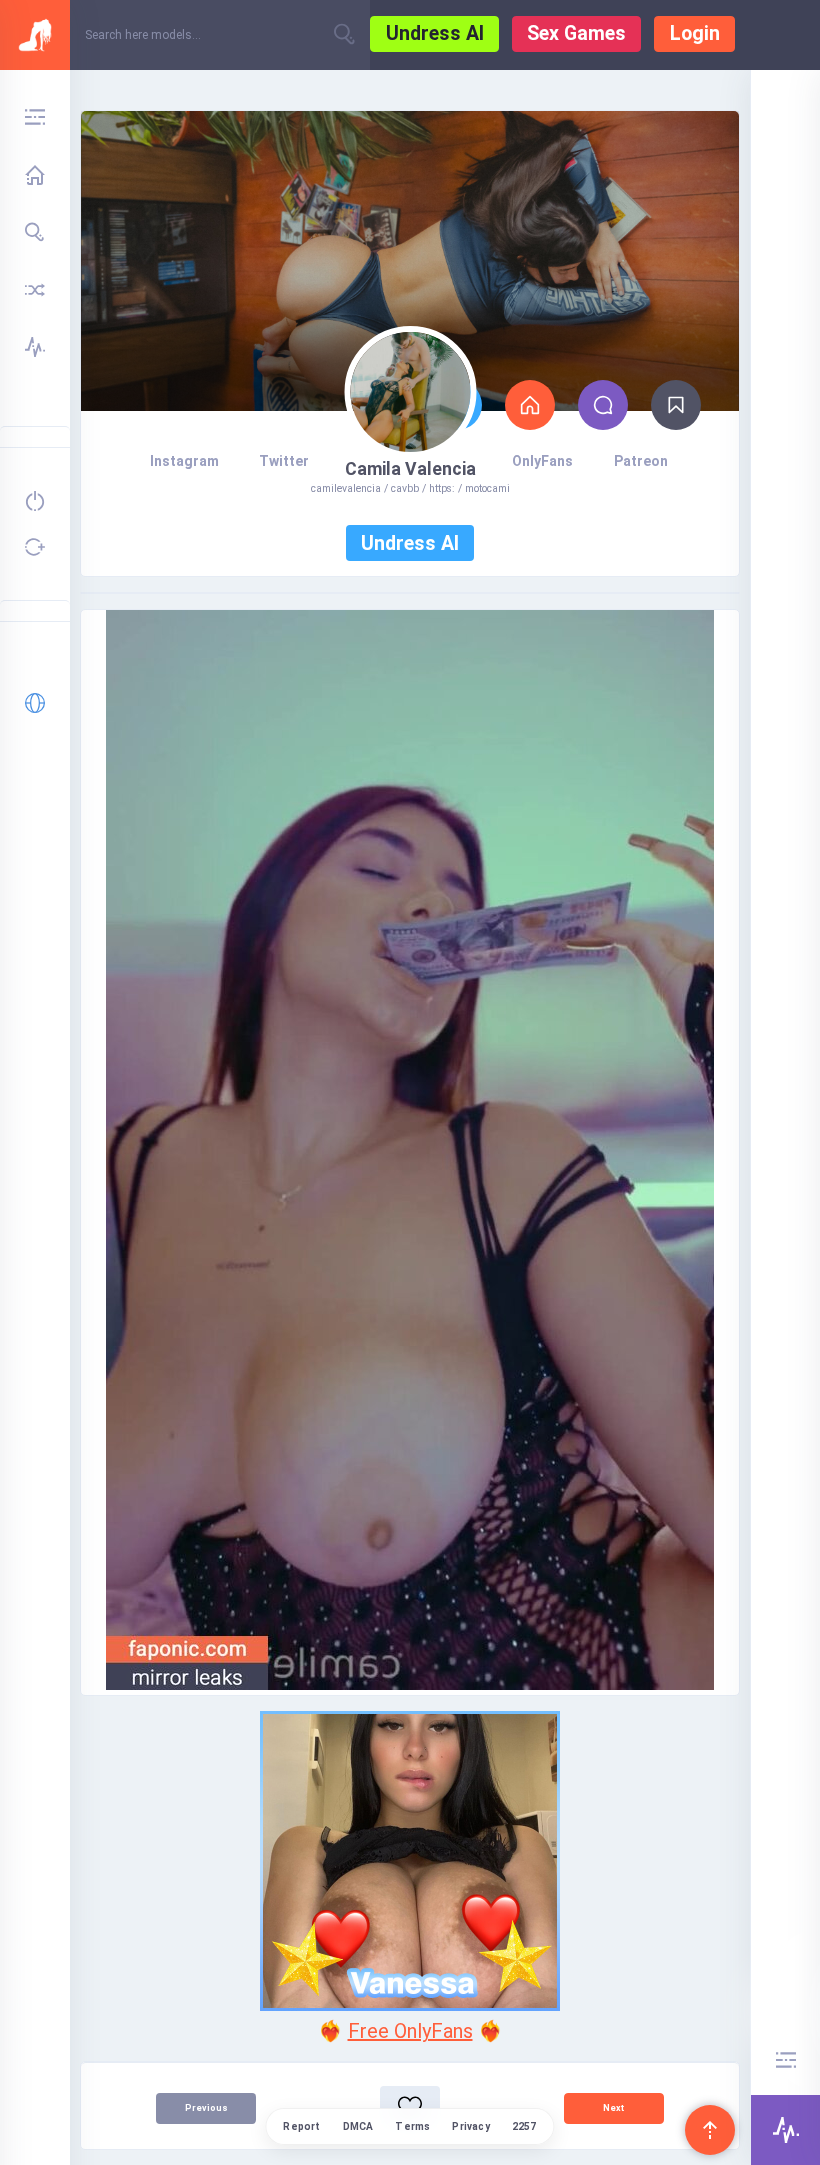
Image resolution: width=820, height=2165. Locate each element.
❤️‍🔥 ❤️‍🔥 (410, 2031)
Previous (206, 2108)
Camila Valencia (410, 469)
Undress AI (435, 33)
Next (613, 2108)
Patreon (641, 461)
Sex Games (576, 33)
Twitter (284, 461)
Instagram (184, 461)
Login (695, 33)
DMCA (358, 2126)
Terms (412, 2126)
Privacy (470, 2126)
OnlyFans (542, 461)
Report (301, 2126)
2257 (524, 2126)
